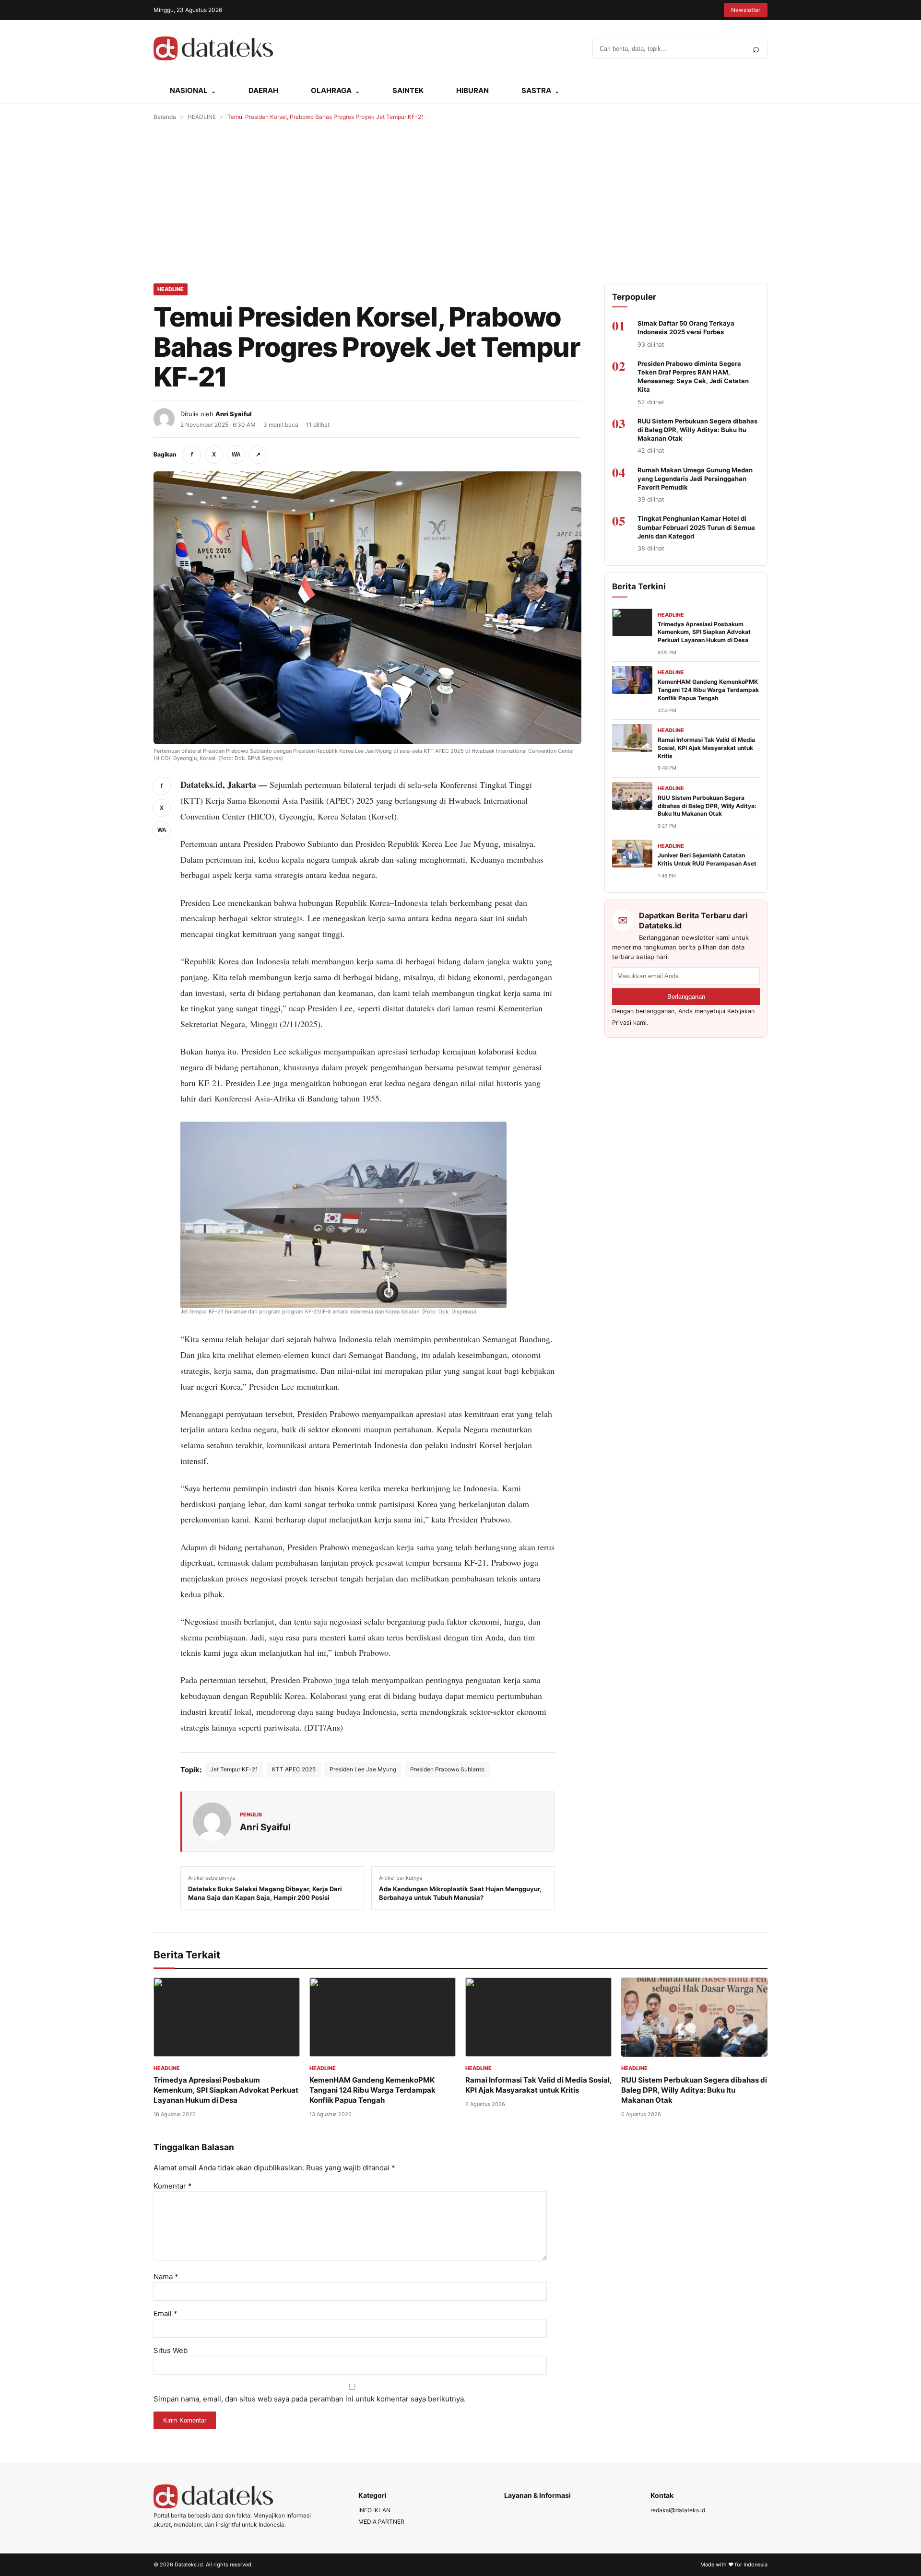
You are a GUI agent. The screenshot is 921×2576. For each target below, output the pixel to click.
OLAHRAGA (331, 90)
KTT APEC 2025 (294, 1769)
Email (165, 2313)
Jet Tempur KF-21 (234, 1769)
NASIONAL (189, 90)
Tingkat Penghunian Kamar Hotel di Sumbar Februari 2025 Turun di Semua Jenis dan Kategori (696, 527)
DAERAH (263, 90)
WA (236, 455)
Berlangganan (686, 997)
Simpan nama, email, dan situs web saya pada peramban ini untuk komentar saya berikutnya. (310, 2399)
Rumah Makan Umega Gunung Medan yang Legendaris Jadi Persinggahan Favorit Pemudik (695, 479)
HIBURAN (472, 90)
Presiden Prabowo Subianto (447, 1769)
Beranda (165, 117)
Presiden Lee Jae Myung (363, 1769)
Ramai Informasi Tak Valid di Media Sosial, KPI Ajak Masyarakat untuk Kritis (706, 748)
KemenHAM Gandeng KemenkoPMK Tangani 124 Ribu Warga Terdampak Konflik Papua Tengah (708, 690)
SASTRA (536, 90)
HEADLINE (202, 117)
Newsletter (746, 10)
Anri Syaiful (234, 414)
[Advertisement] (460, 202)
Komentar (173, 2186)
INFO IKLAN (374, 2510)
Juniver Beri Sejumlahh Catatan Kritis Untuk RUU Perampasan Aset (707, 859)
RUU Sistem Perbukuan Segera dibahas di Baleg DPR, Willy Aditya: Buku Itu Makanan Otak (697, 430)
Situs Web (171, 2350)
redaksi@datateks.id (678, 2510)
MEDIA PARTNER (381, 2522)
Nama (166, 2277)
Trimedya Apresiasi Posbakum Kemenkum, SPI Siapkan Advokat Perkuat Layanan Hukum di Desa (704, 632)
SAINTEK (408, 90)
